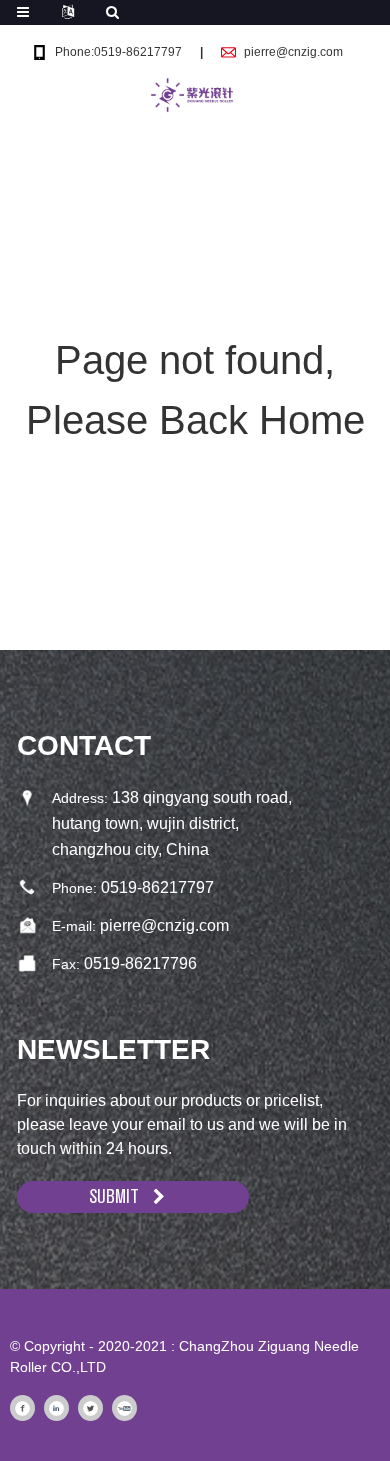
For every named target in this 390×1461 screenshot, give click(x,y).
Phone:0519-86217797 (118, 52)
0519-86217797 (157, 887)
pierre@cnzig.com (293, 52)
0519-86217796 (140, 963)
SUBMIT (114, 1196)
